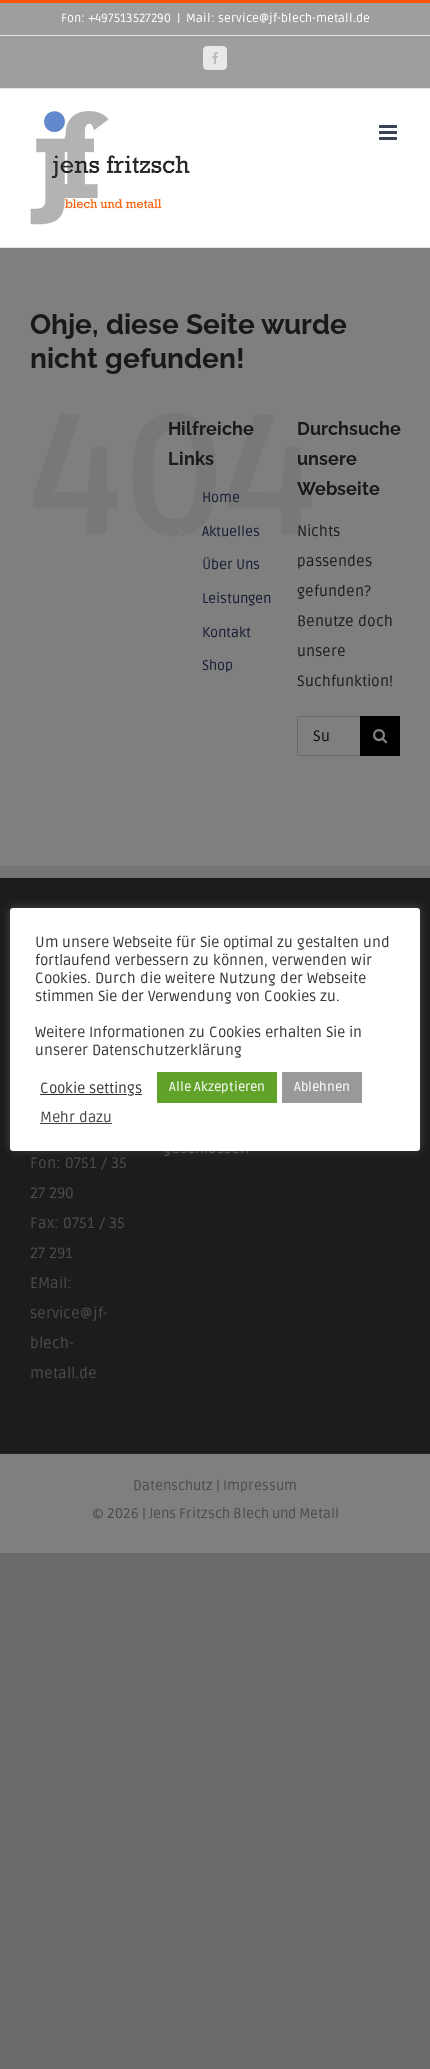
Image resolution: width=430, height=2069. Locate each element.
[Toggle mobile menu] (389, 132)
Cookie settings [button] (91, 1088)
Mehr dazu (76, 1117)
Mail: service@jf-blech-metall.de (278, 18)
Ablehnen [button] (322, 1087)
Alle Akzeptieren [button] (217, 1087)
